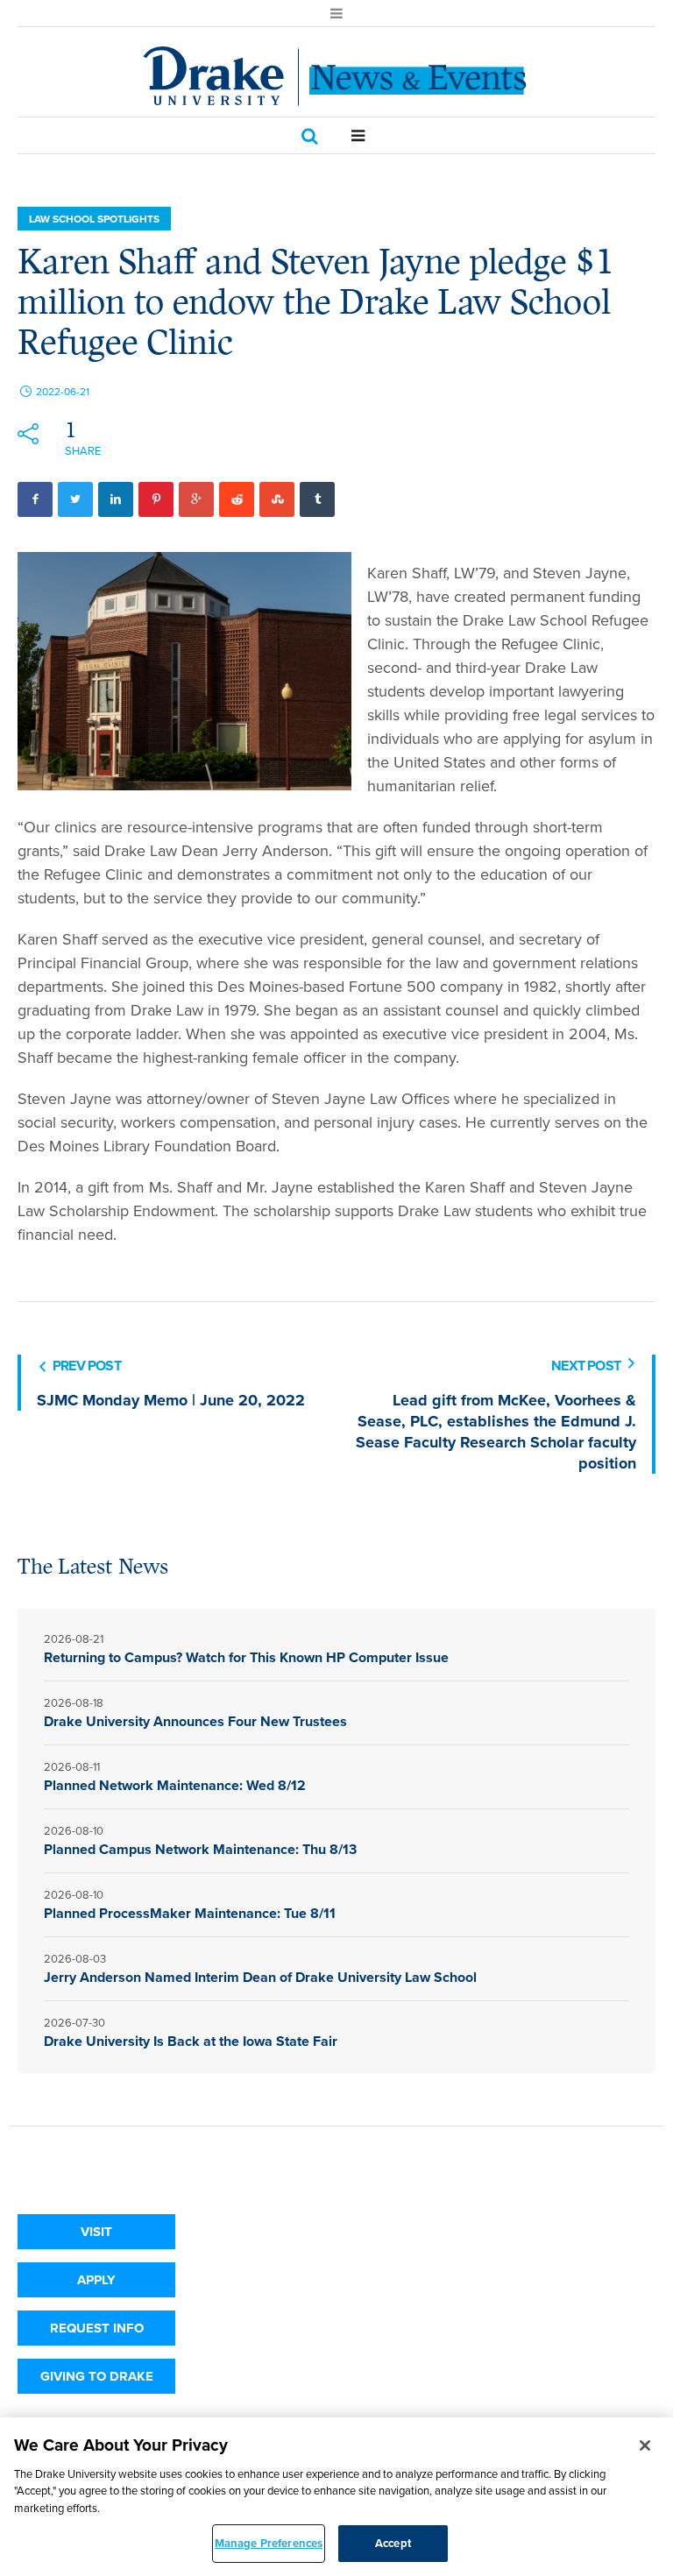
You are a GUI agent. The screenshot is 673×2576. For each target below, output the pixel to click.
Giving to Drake (97, 2376)
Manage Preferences (269, 2543)
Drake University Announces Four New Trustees (195, 1721)
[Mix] (277, 499)
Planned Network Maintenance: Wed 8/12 (175, 1785)
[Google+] (196, 499)
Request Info (97, 2328)
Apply (96, 2280)
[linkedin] (116, 499)
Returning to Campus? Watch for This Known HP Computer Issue (246, 1657)
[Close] (645, 2445)
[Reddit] (237, 499)
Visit (96, 2232)
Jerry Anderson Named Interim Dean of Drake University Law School (262, 1977)
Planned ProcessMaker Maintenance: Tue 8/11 (190, 1913)
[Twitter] (75, 499)
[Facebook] (35, 499)
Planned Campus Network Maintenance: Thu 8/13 (202, 1849)
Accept (393, 2543)
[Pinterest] (156, 499)
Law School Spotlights (94, 219)
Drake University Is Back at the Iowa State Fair (191, 2041)
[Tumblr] (317, 499)
